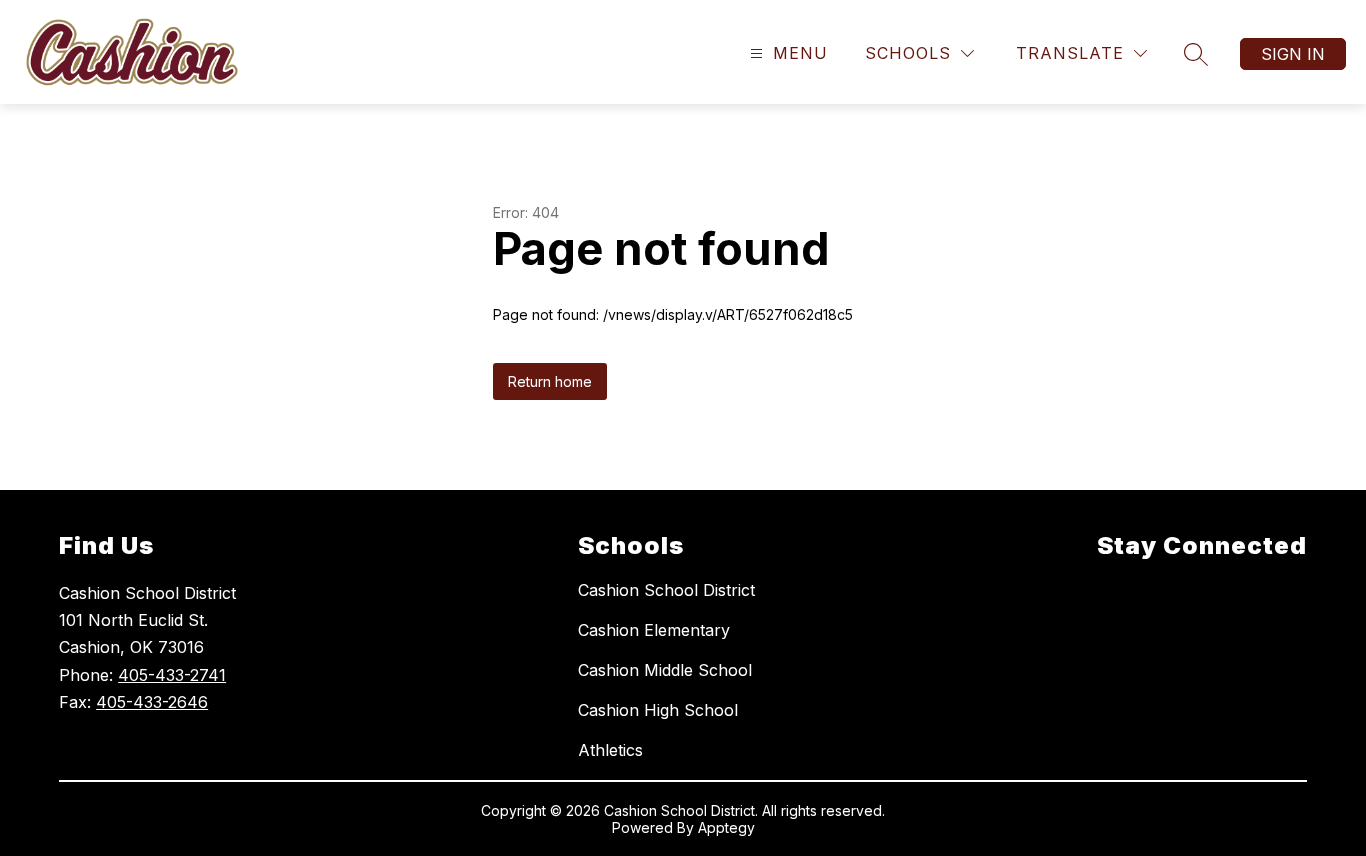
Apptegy (726, 827)
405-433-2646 (152, 702)
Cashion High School (658, 710)
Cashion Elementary (654, 630)
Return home (550, 381)
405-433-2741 (172, 675)
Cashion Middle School (665, 670)
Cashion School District (666, 590)
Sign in (1293, 54)
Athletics (610, 750)
